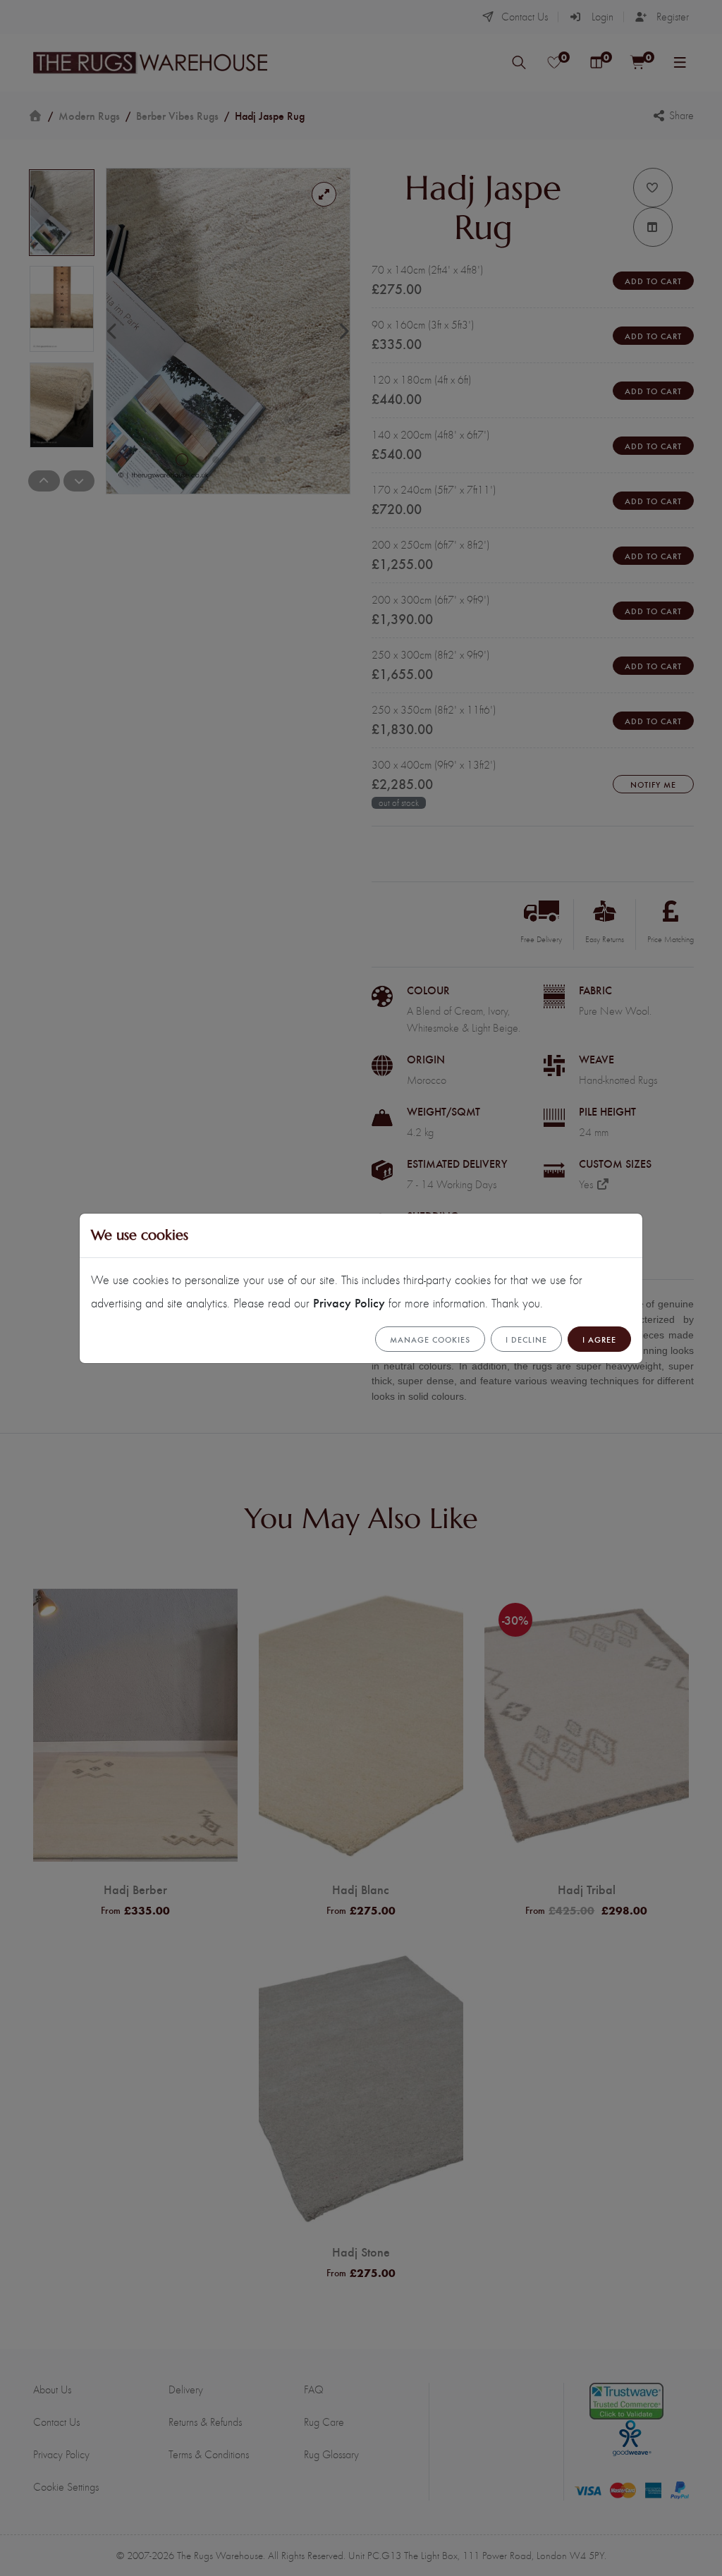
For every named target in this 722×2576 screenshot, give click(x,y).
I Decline (526, 1339)
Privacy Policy (349, 1302)
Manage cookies (430, 1339)
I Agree (599, 1339)
